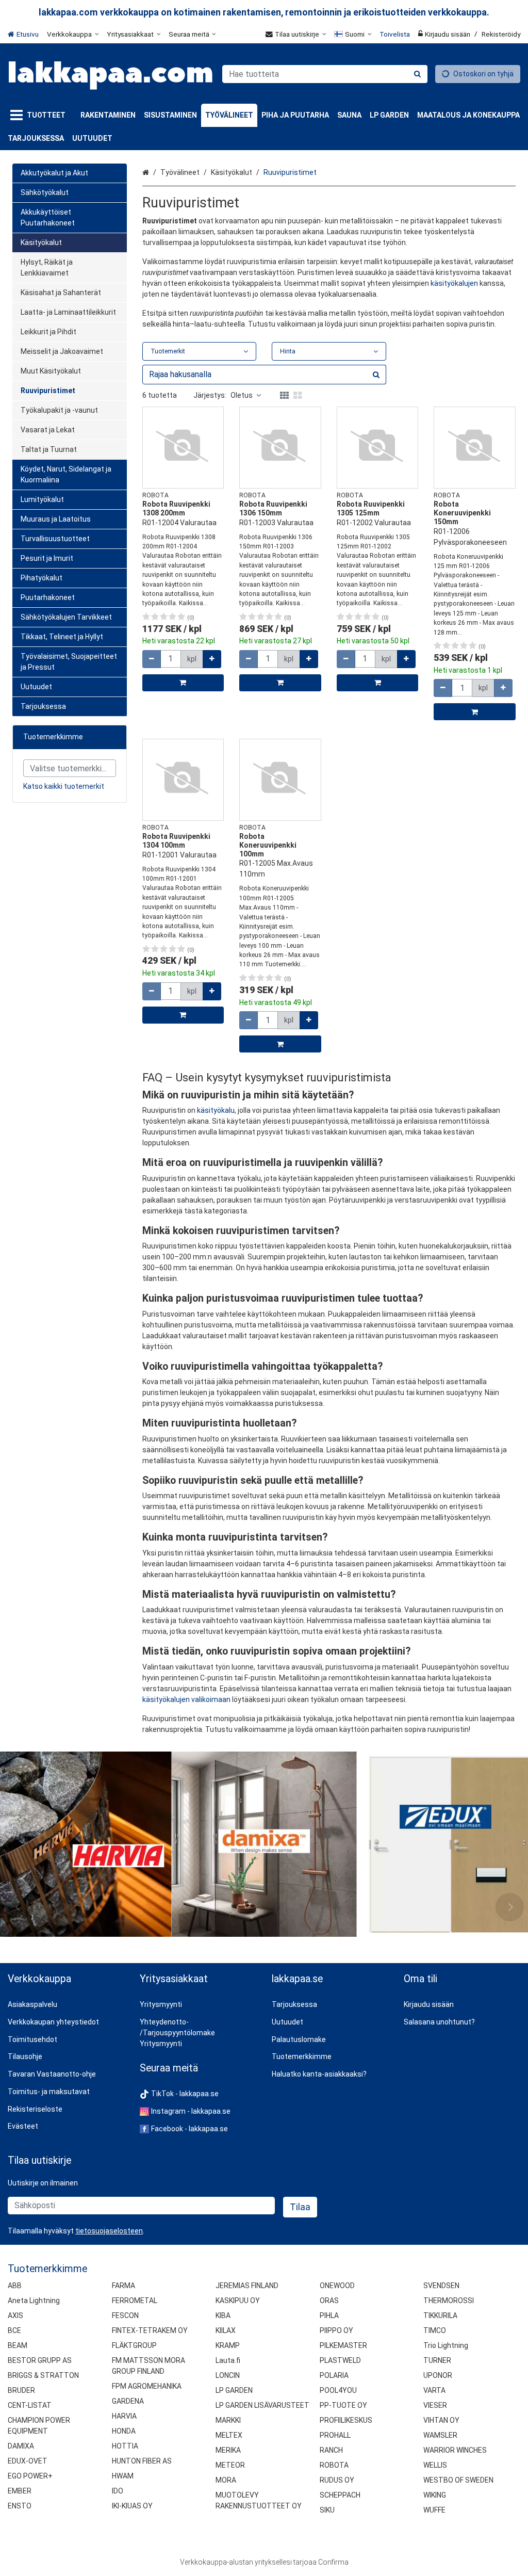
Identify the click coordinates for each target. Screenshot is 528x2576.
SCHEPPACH (340, 2495)
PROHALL (335, 2435)
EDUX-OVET (28, 2461)
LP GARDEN (234, 2390)
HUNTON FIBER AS (142, 2461)
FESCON (125, 2315)
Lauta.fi (228, 2360)
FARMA (123, 2286)
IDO (118, 2491)
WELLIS (435, 2465)
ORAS (329, 2300)
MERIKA (228, 2450)
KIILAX (226, 2330)
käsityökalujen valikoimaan (186, 1699)
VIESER (435, 2405)
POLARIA (334, 2375)
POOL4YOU (338, 2390)
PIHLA (329, 2315)
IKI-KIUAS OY (132, 2506)
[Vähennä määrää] (152, 659)
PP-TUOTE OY (343, 2405)
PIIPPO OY (336, 2330)
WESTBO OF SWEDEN (458, 2480)
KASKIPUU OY (238, 2300)
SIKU (327, 2510)
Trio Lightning (446, 2345)
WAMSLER (440, 2435)
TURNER (437, 2360)
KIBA (223, 2315)
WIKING (435, 2495)
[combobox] (325, 74)
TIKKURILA (440, 2315)
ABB (15, 2286)
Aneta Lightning (34, 2300)
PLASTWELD (340, 2360)
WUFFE (434, 2510)
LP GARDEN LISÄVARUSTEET (262, 2405)
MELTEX (229, 2435)
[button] (109, 2231)
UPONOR (438, 2375)
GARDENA (128, 2401)
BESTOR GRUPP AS (40, 2360)
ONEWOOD (337, 2286)
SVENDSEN (441, 2286)
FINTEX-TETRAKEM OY (150, 2330)
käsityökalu (216, 1110)
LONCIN (228, 2375)
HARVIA (124, 2416)
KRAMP (228, 2345)
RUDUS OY (337, 2480)
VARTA (434, 2390)
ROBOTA (334, 2465)
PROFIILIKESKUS (346, 2420)
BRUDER (21, 2390)
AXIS (15, 2315)
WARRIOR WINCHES (455, 2450)
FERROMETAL (135, 2300)
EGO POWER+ (30, 2476)
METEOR (230, 2465)
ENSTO (20, 2506)
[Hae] (417, 74)
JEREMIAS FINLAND (247, 2286)
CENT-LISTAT (30, 2405)
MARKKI (228, 2420)
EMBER (20, 2491)
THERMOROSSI (449, 2300)
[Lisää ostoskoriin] (183, 683)
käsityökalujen (454, 283)
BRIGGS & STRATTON (43, 2375)
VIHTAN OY (441, 2420)
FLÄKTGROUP (134, 2345)
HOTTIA (125, 2446)
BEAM (18, 2345)
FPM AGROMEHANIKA (147, 2386)
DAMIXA (21, 2446)
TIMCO (435, 2330)
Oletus (242, 395)
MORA (226, 2480)
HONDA (124, 2431)
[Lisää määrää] (212, 659)
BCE (14, 2330)
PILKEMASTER (343, 2345)
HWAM (123, 2476)
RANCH (331, 2450)
